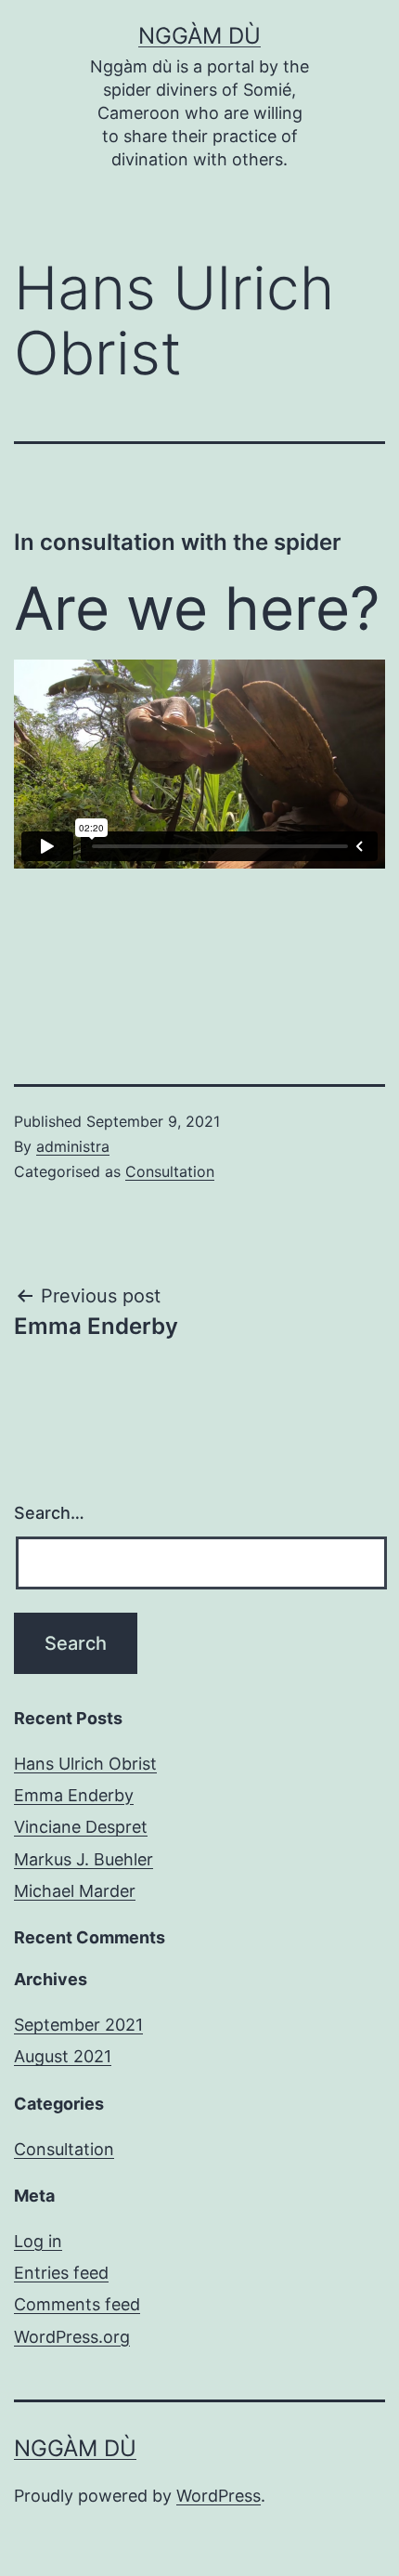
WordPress (219, 2496)
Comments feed (77, 2304)
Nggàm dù (199, 36)
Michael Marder (75, 1891)
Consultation (170, 1171)
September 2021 (78, 2025)
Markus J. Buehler (84, 1859)
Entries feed (61, 2273)
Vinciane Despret (81, 1827)
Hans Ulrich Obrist (85, 1764)
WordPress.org (72, 2337)
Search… (49, 1513)
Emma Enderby (74, 1795)
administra (73, 1146)
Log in (38, 2241)
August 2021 (63, 2056)
